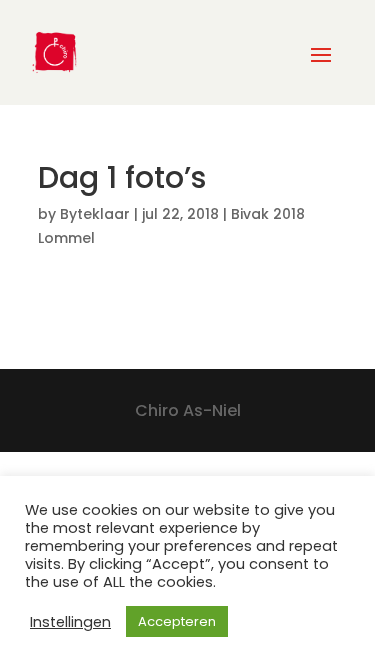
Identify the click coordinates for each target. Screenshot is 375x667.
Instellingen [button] (70, 622)
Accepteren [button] (177, 621)
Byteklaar (95, 214)
